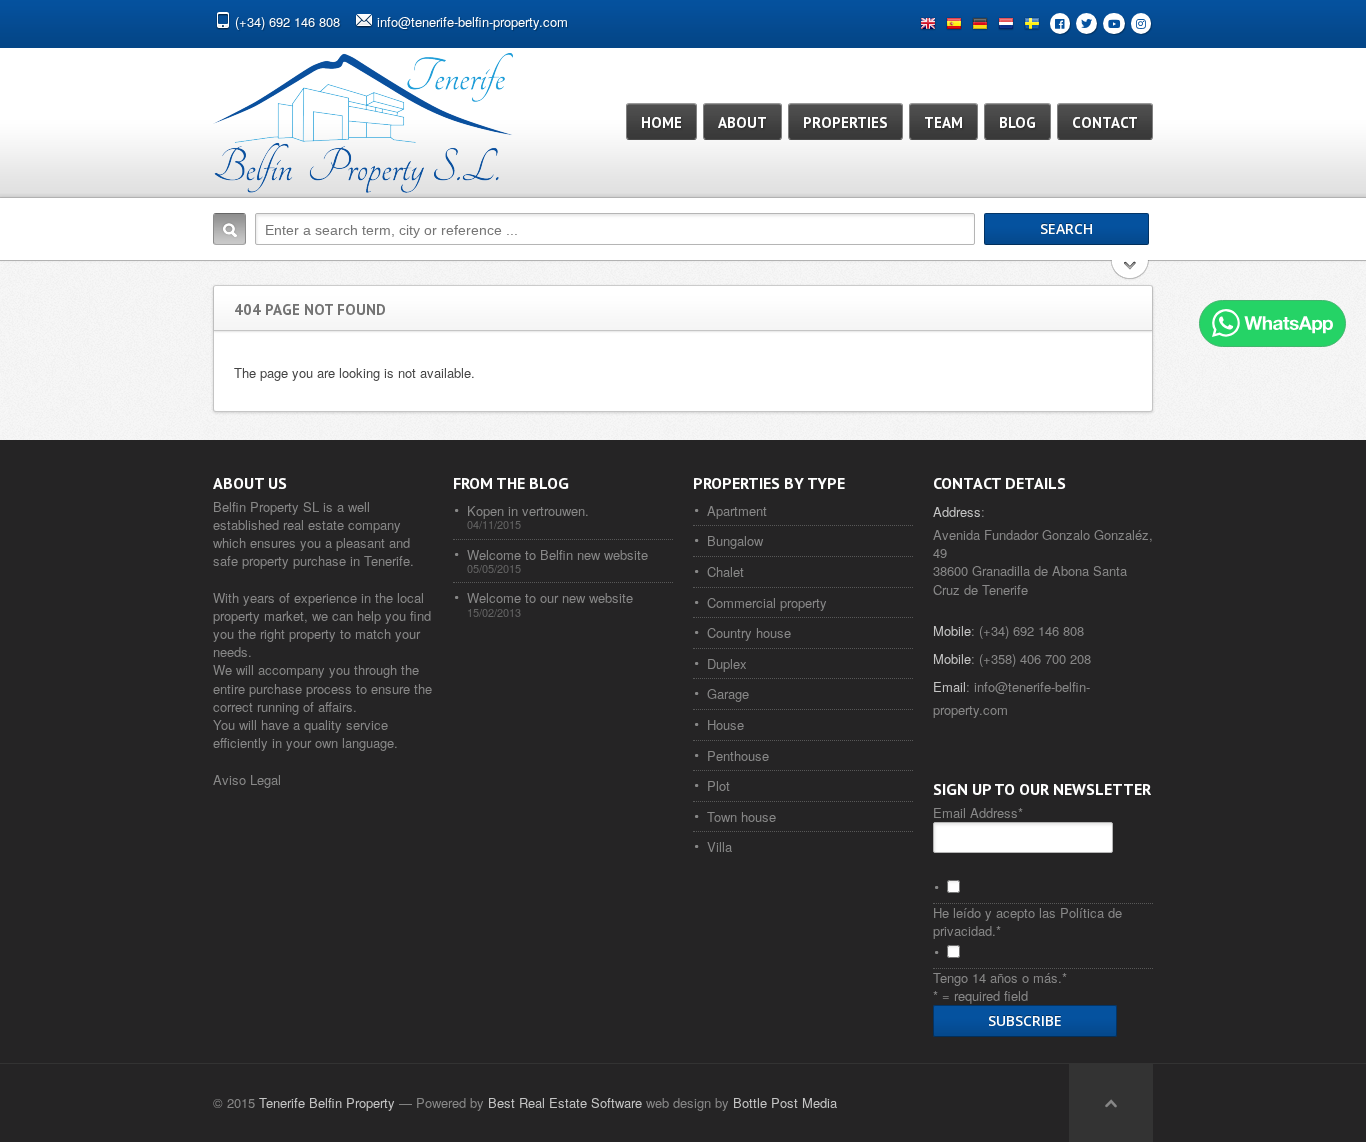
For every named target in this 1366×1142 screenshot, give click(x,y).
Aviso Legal (247, 779)
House (725, 724)
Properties (845, 122)
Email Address (978, 812)
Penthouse (738, 755)
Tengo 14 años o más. (1000, 977)
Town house (741, 816)
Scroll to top (1111, 1103)
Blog (1017, 122)
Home (661, 122)
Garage (728, 693)
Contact (1105, 122)
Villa (719, 846)
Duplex (727, 663)
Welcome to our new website (550, 597)
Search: (229, 229)
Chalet (725, 571)
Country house (749, 632)
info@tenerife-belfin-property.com (472, 21)
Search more (1130, 271)
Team (943, 122)
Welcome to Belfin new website (557, 554)
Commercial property (767, 602)
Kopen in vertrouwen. (528, 510)
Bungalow (735, 540)
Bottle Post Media (785, 1102)
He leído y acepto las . (1027, 921)
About (742, 122)
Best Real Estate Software (565, 1102)
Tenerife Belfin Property (327, 1102)
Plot (718, 785)
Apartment (737, 510)
